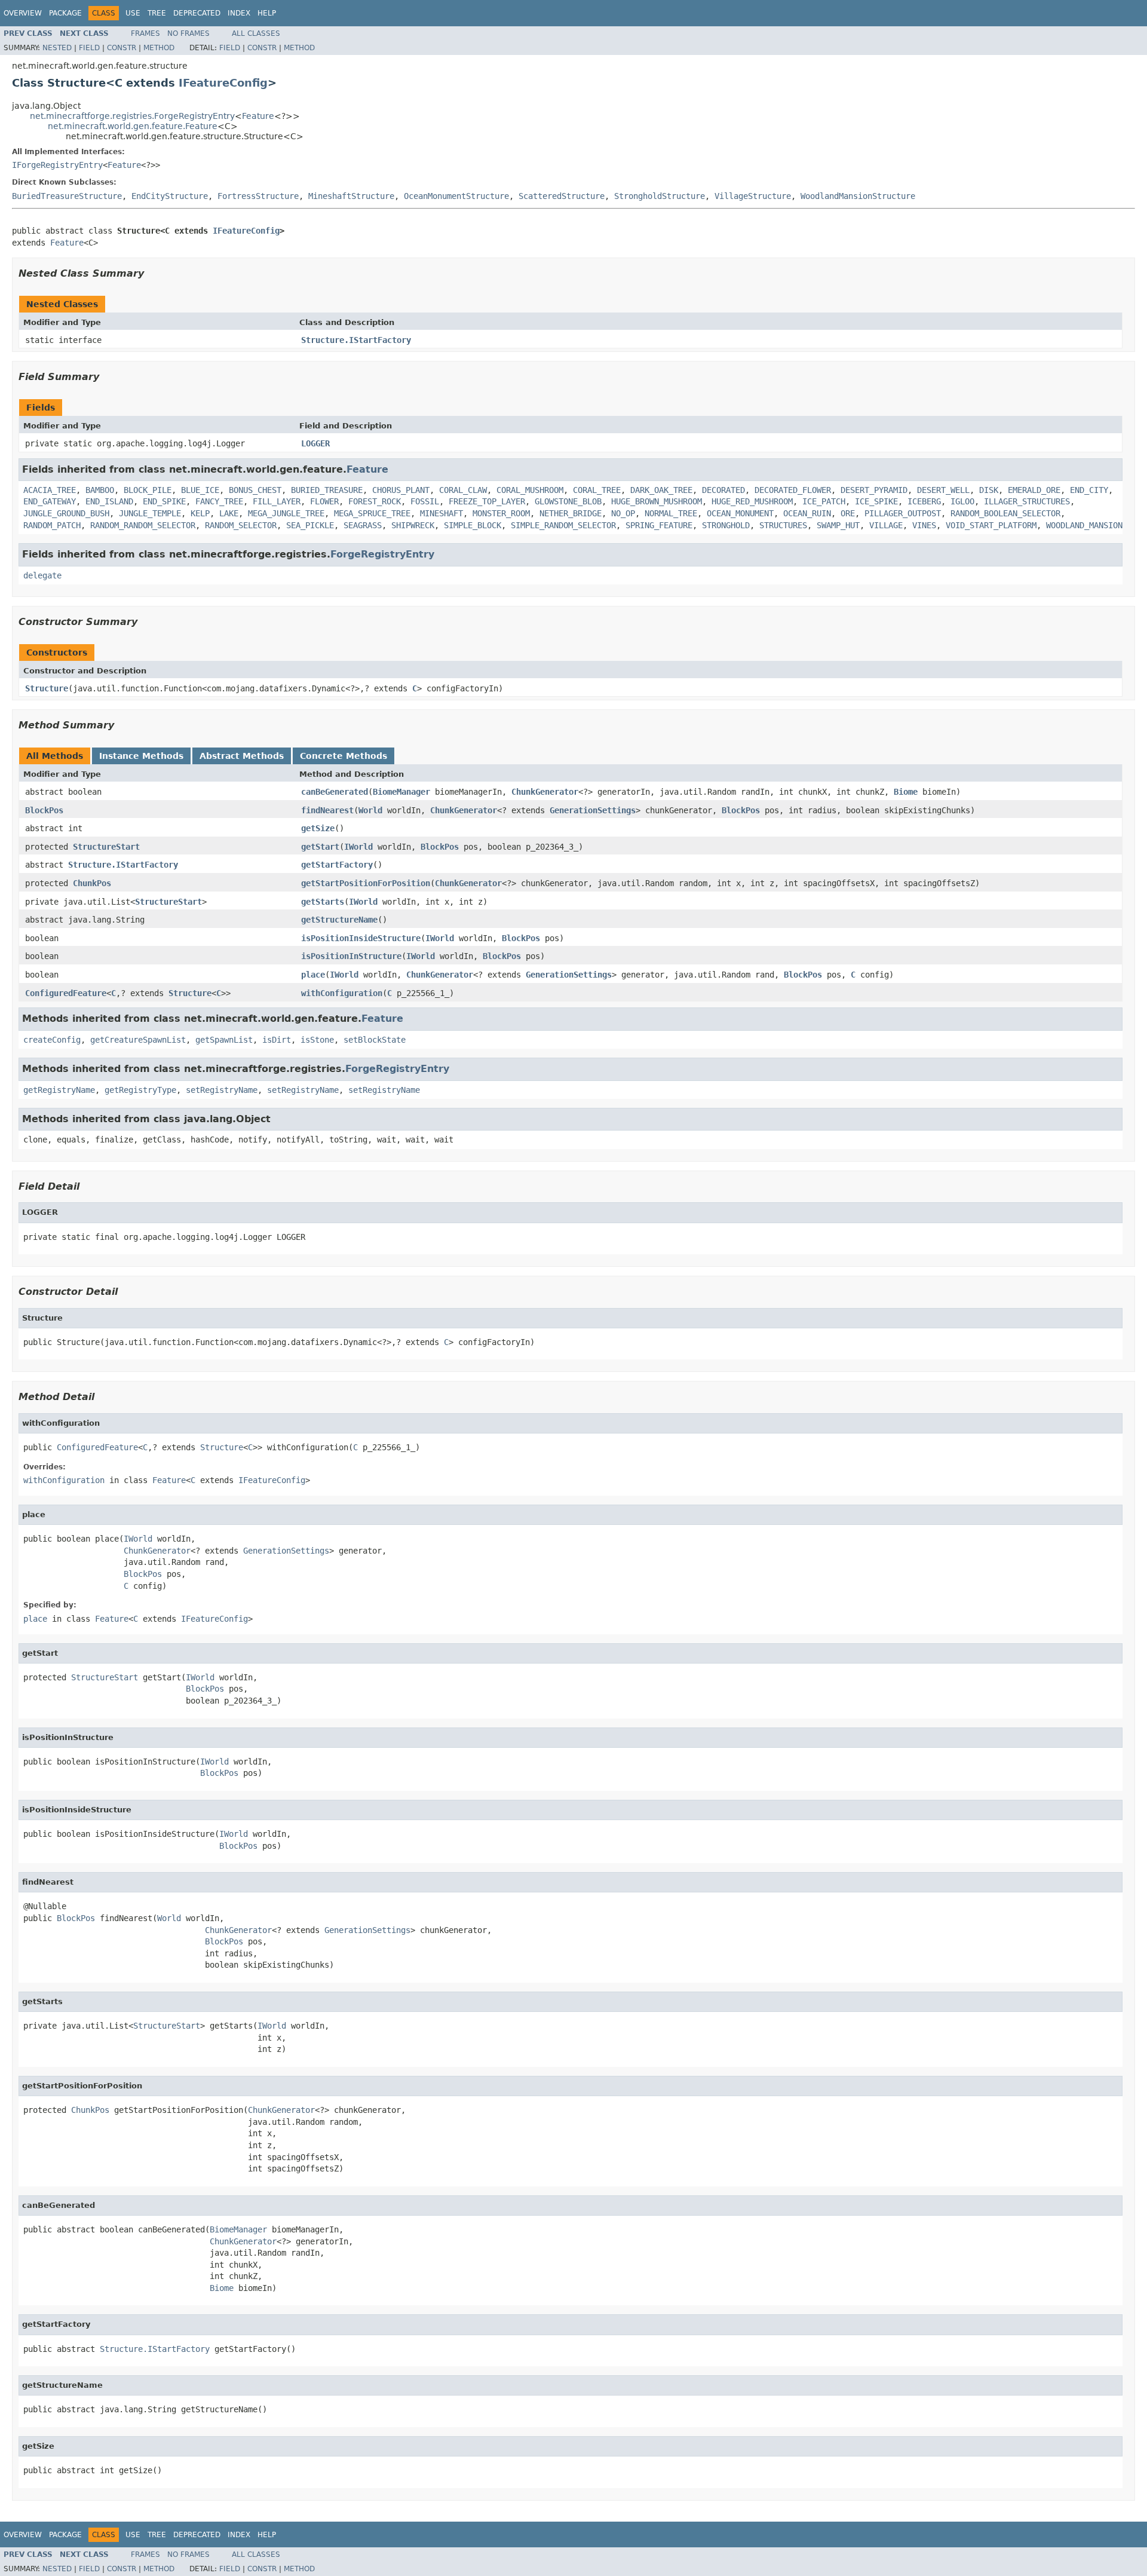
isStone (317, 1040)
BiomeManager (401, 792)
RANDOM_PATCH (52, 525)
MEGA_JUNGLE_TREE (286, 513)
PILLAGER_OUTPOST (903, 513)
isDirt (277, 1040)
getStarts (323, 902)
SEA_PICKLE (310, 525)
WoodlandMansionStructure (858, 196)
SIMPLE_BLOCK (473, 525)
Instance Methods (141, 756)
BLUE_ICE (200, 490)
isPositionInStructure (351, 956)
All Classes (256, 33)
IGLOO (962, 501)
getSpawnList (224, 1040)
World (370, 810)
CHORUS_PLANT (401, 490)
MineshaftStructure (351, 196)
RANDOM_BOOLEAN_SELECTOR (1005, 513)
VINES (924, 525)
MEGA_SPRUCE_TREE (372, 513)
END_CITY (1089, 490)
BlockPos (44, 810)
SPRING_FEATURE (659, 525)
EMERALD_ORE (1034, 490)
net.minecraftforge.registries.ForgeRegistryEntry (132, 116)
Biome (906, 792)
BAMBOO (100, 490)
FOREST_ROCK (375, 501)
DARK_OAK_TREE (661, 490)
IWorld (358, 847)
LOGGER (315, 443)
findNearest (327, 810)
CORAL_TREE (597, 490)
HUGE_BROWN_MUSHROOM (657, 501)
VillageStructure (753, 196)
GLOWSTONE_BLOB (568, 501)
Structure (47, 688)
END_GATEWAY (50, 501)
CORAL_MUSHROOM (530, 490)
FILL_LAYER (277, 501)
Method (159, 48)
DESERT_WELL (943, 490)
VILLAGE (886, 525)
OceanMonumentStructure (456, 196)
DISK (989, 490)
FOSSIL (425, 501)
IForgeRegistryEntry (57, 165)
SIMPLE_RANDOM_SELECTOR (563, 525)
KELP (200, 513)
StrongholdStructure (660, 196)
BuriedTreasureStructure (67, 196)
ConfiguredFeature (66, 993)
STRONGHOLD (726, 525)
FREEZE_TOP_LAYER (487, 501)
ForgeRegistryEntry (382, 554)
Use (133, 13)
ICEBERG (924, 501)
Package (65, 13)
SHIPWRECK (413, 525)
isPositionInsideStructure (361, 938)
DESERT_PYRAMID (874, 490)
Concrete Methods (344, 756)
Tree (157, 13)
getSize (318, 828)
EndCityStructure (170, 196)
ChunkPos (92, 883)
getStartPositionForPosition (366, 883)
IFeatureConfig (223, 83)
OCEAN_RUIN (807, 513)
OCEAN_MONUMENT (740, 513)
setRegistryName (222, 1090)
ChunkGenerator (545, 792)
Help (267, 13)
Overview (23, 13)
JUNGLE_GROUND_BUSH (66, 513)
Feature (258, 116)
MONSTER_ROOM (501, 513)
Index (239, 13)
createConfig (52, 1040)
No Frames (188, 33)
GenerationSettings (593, 810)
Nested (57, 48)
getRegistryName (59, 1090)
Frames (145, 33)
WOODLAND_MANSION (1084, 525)
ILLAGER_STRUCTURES (1027, 501)
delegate (42, 575)
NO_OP (623, 513)
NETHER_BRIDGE (571, 513)
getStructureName (339, 920)
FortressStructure (258, 196)
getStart (320, 847)
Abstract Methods (242, 756)
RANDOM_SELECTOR (241, 525)
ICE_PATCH (824, 501)
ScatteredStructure (562, 196)
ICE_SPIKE (876, 501)
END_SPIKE (164, 501)
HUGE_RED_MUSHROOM (752, 501)
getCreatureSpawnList (138, 1040)
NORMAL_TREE (671, 513)
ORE (848, 513)
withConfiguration (342, 993)
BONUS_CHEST (255, 490)
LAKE (229, 513)
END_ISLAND (109, 501)
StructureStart (106, 847)
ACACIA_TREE (50, 490)
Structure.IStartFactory (356, 340)
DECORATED (723, 490)
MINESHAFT (441, 513)
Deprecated (197, 13)
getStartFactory (337, 865)
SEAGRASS (363, 525)
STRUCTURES (783, 525)
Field (89, 48)
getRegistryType (140, 1090)
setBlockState (375, 1040)
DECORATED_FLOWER (793, 490)
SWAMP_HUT (838, 525)
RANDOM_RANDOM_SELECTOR (143, 525)
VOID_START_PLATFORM (991, 525)
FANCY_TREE (219, 501)
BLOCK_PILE (148, 490)
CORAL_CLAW (463, 490)
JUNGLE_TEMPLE (150, 513)
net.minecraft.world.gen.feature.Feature (133, 126)
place (313, 975)
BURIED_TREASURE (327, 490)
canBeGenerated (335, 792)
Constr (122, 48)
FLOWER (324, 501)
